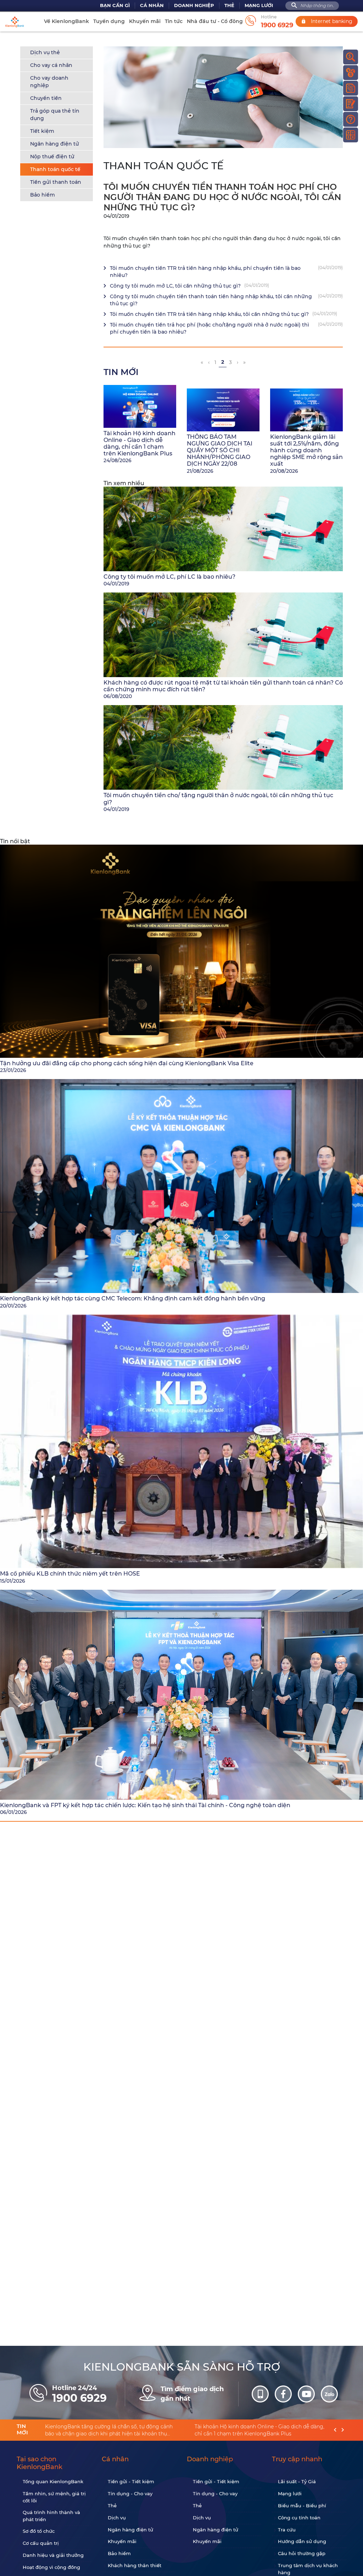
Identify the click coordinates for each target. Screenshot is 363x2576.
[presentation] (335, 2430)
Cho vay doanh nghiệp (49, 82)
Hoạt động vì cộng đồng (51, 2567)
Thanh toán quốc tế (55, 169)
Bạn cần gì (115, 5)
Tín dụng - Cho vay (130, 2493)
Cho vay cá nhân (51, 65)
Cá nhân (152, 5)
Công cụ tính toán (299, 2518)
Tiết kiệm (42, 131)
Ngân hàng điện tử (55, 144)
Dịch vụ (117, 2518)
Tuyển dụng (109, 21)
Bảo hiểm (43, 195)
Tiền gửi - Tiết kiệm (131, 2481)
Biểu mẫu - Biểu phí (302, 2506)
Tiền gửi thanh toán (56, 182)
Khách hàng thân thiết (135, 2565)
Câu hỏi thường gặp (302, 2553)
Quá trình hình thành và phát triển (51, 2516)
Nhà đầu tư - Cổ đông (215, 21)
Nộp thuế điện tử (52, 157)
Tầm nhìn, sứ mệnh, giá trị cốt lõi (54, 2497)
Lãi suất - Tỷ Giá (297, 2481)
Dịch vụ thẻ (45, 52)
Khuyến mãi (145, 21)
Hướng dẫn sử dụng (302, 2541)
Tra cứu (287, 2530)
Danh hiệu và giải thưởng (53, 2555)
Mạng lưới (259, 5)
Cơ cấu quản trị (41, 2543)
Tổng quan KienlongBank (53, 2481)
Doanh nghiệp (194, 5)
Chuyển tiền (46, 98)
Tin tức (174, 21)
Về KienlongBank (66, 21)
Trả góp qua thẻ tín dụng (55, 115)
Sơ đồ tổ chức (39, 2531)
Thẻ (229, 5)
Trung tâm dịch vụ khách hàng (308, 2569)
